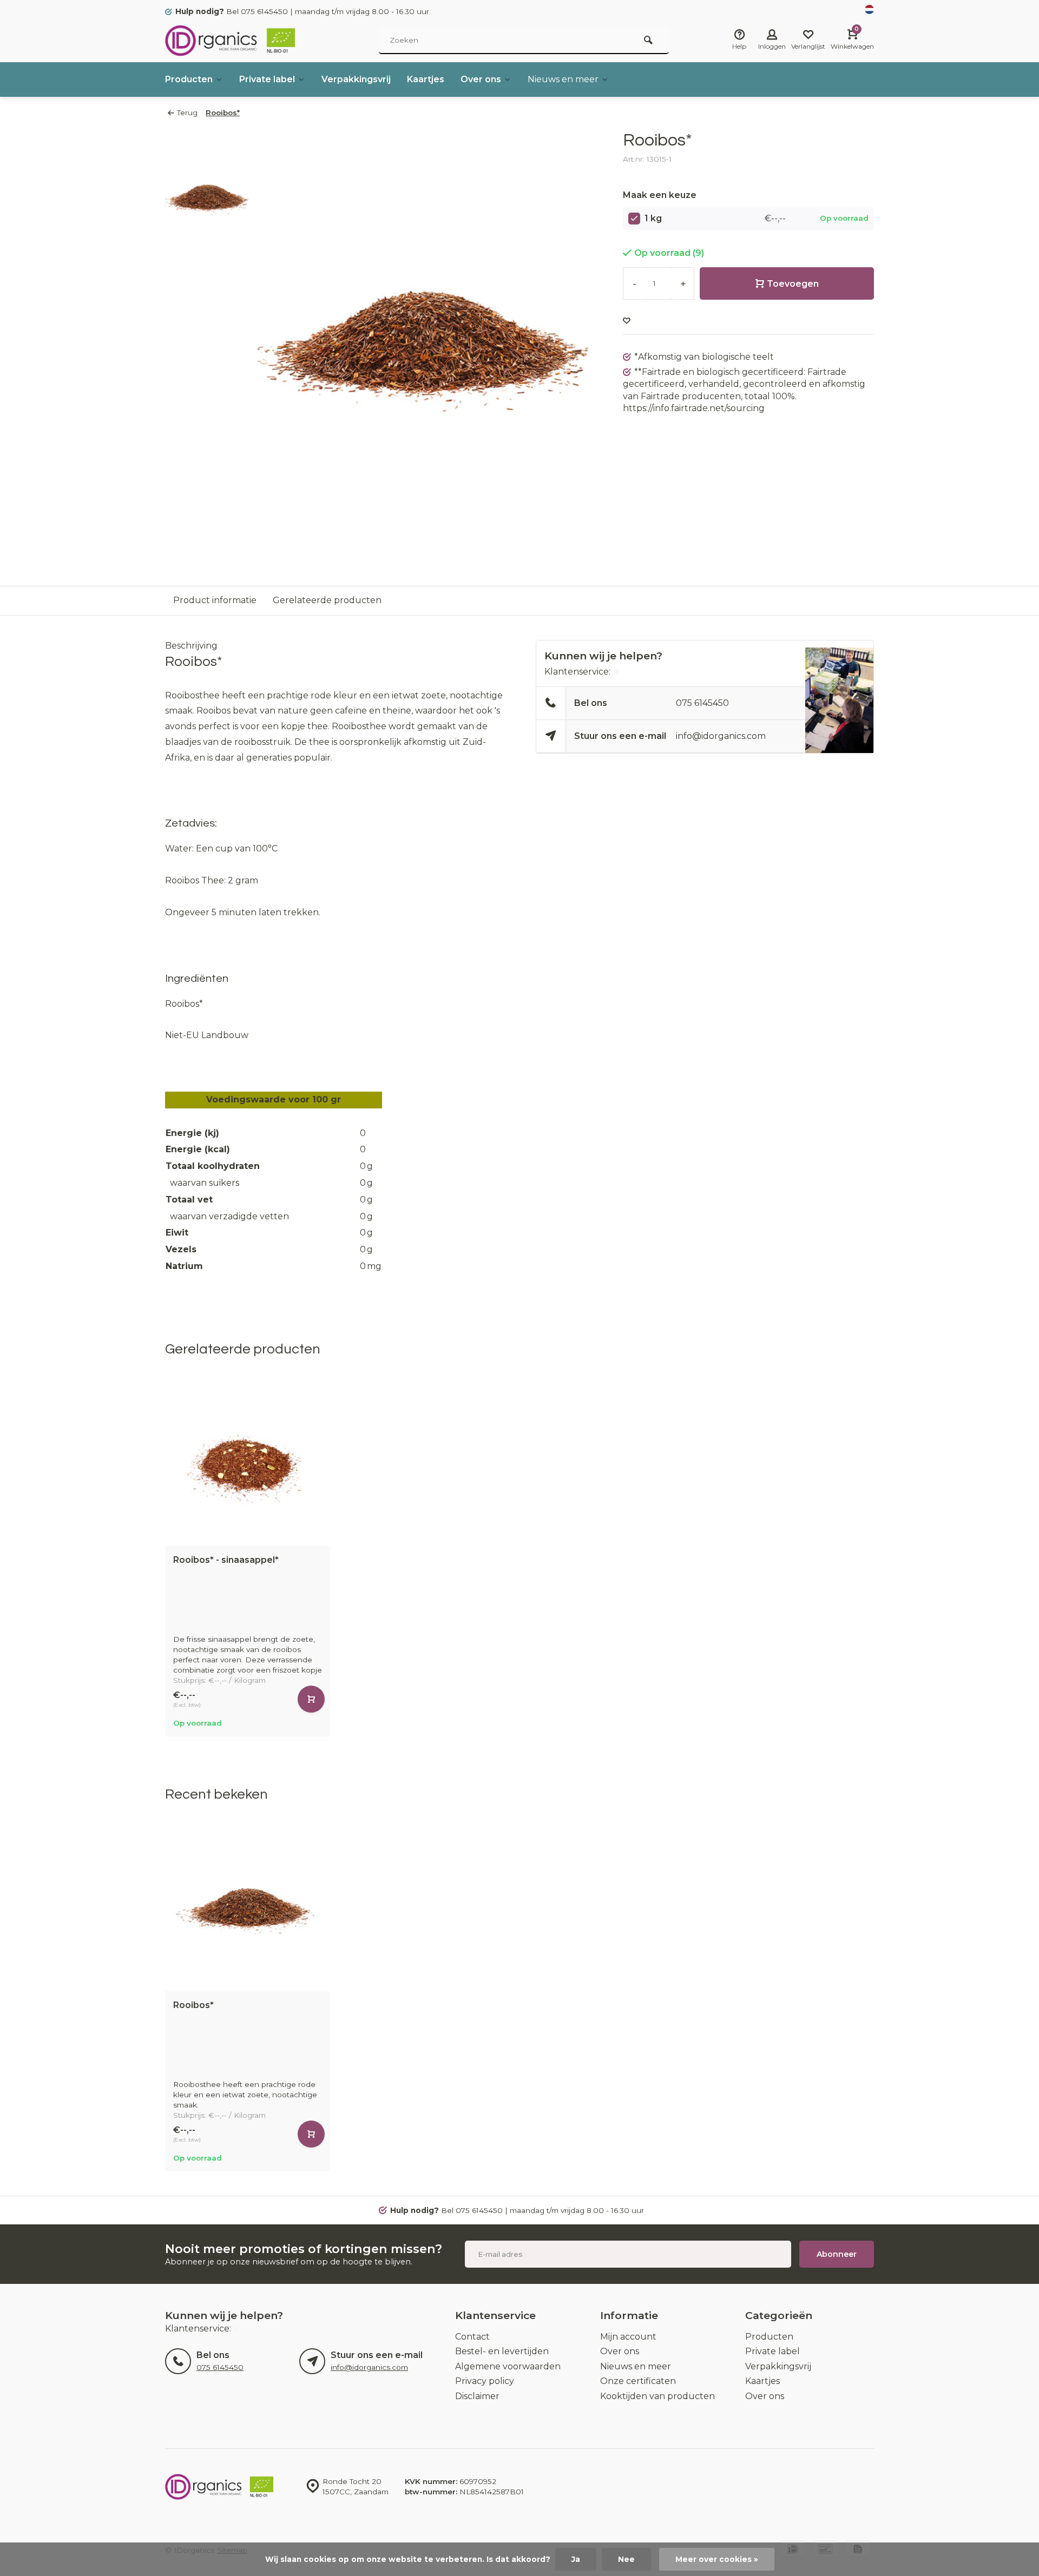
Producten (189, 79)
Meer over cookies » (717, 2559)
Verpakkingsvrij (356, 79)
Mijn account (628, 2337)
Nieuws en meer (563, 79)
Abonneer (837, 2254)
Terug (187, 113)
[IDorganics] (230, 41)
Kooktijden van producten (657, 2396)
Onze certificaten (638, 2381)
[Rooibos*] (248, 1909)
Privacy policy (485, 2381)
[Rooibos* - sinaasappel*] (248, 1464)
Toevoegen (793, 284)
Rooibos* (223, 113)
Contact (472, 2337)
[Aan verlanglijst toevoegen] (627, 321)
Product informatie (215, 600)
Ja (576, 2559)
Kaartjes (426, 79)
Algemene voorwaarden (508, 2366)
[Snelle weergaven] (311, 1699)
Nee (626, 2559)
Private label (267, 79)
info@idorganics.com (721, 736)
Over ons (481, 79)
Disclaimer (477, 2396)
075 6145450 (702, 703)
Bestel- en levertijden (502, 2351)
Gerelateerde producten (327, 600)
